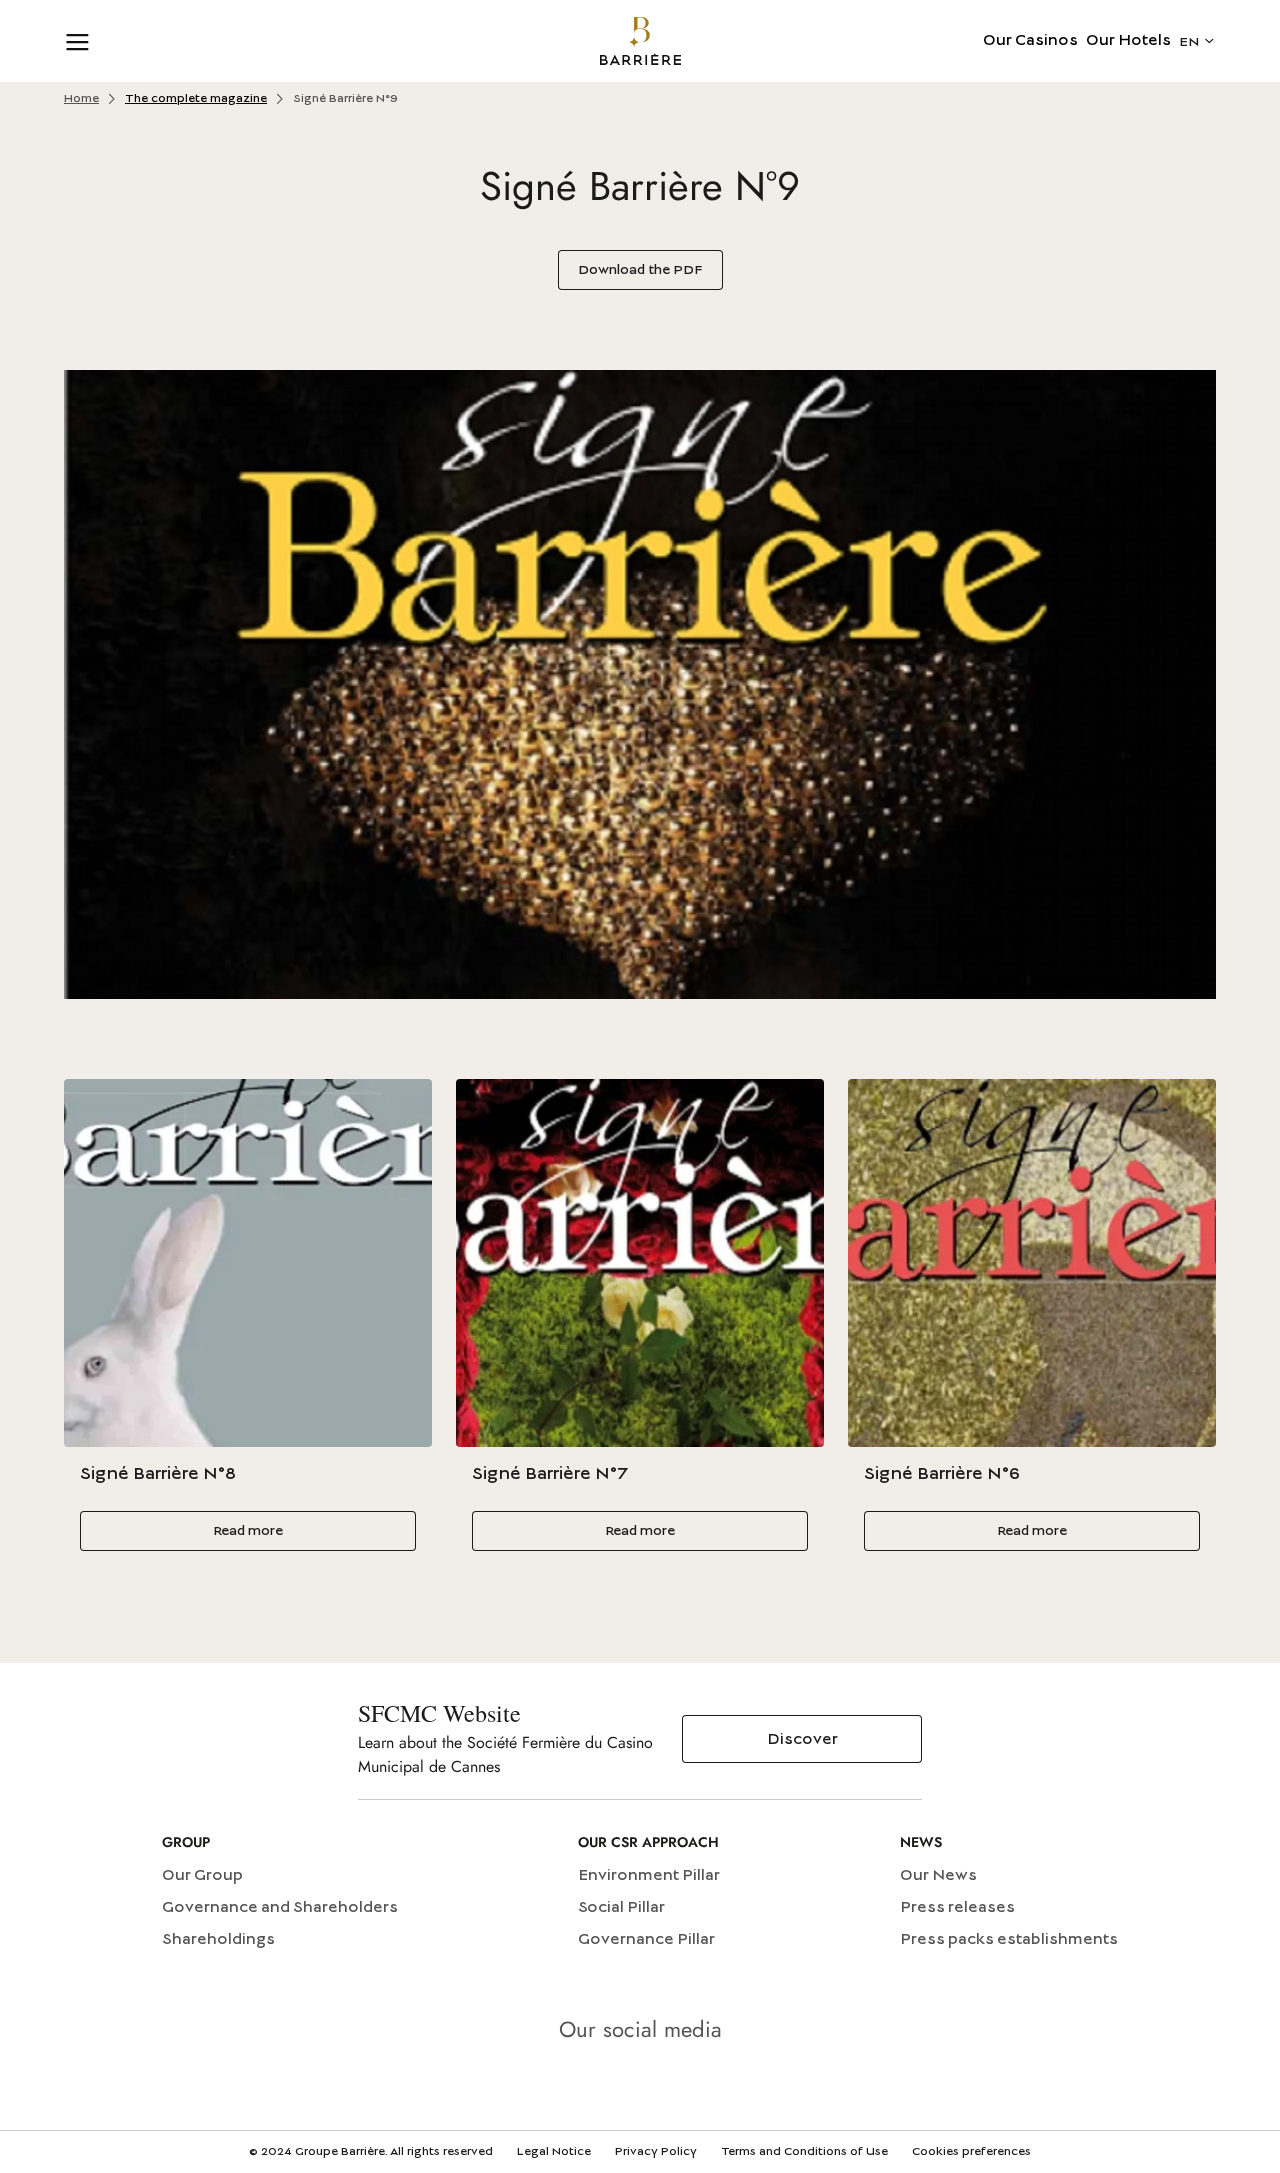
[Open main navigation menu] (78, 41)
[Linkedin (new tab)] (584, 2086)
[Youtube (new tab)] (640, 2086)
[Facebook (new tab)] (696, 2086)
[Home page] (640, 41)
